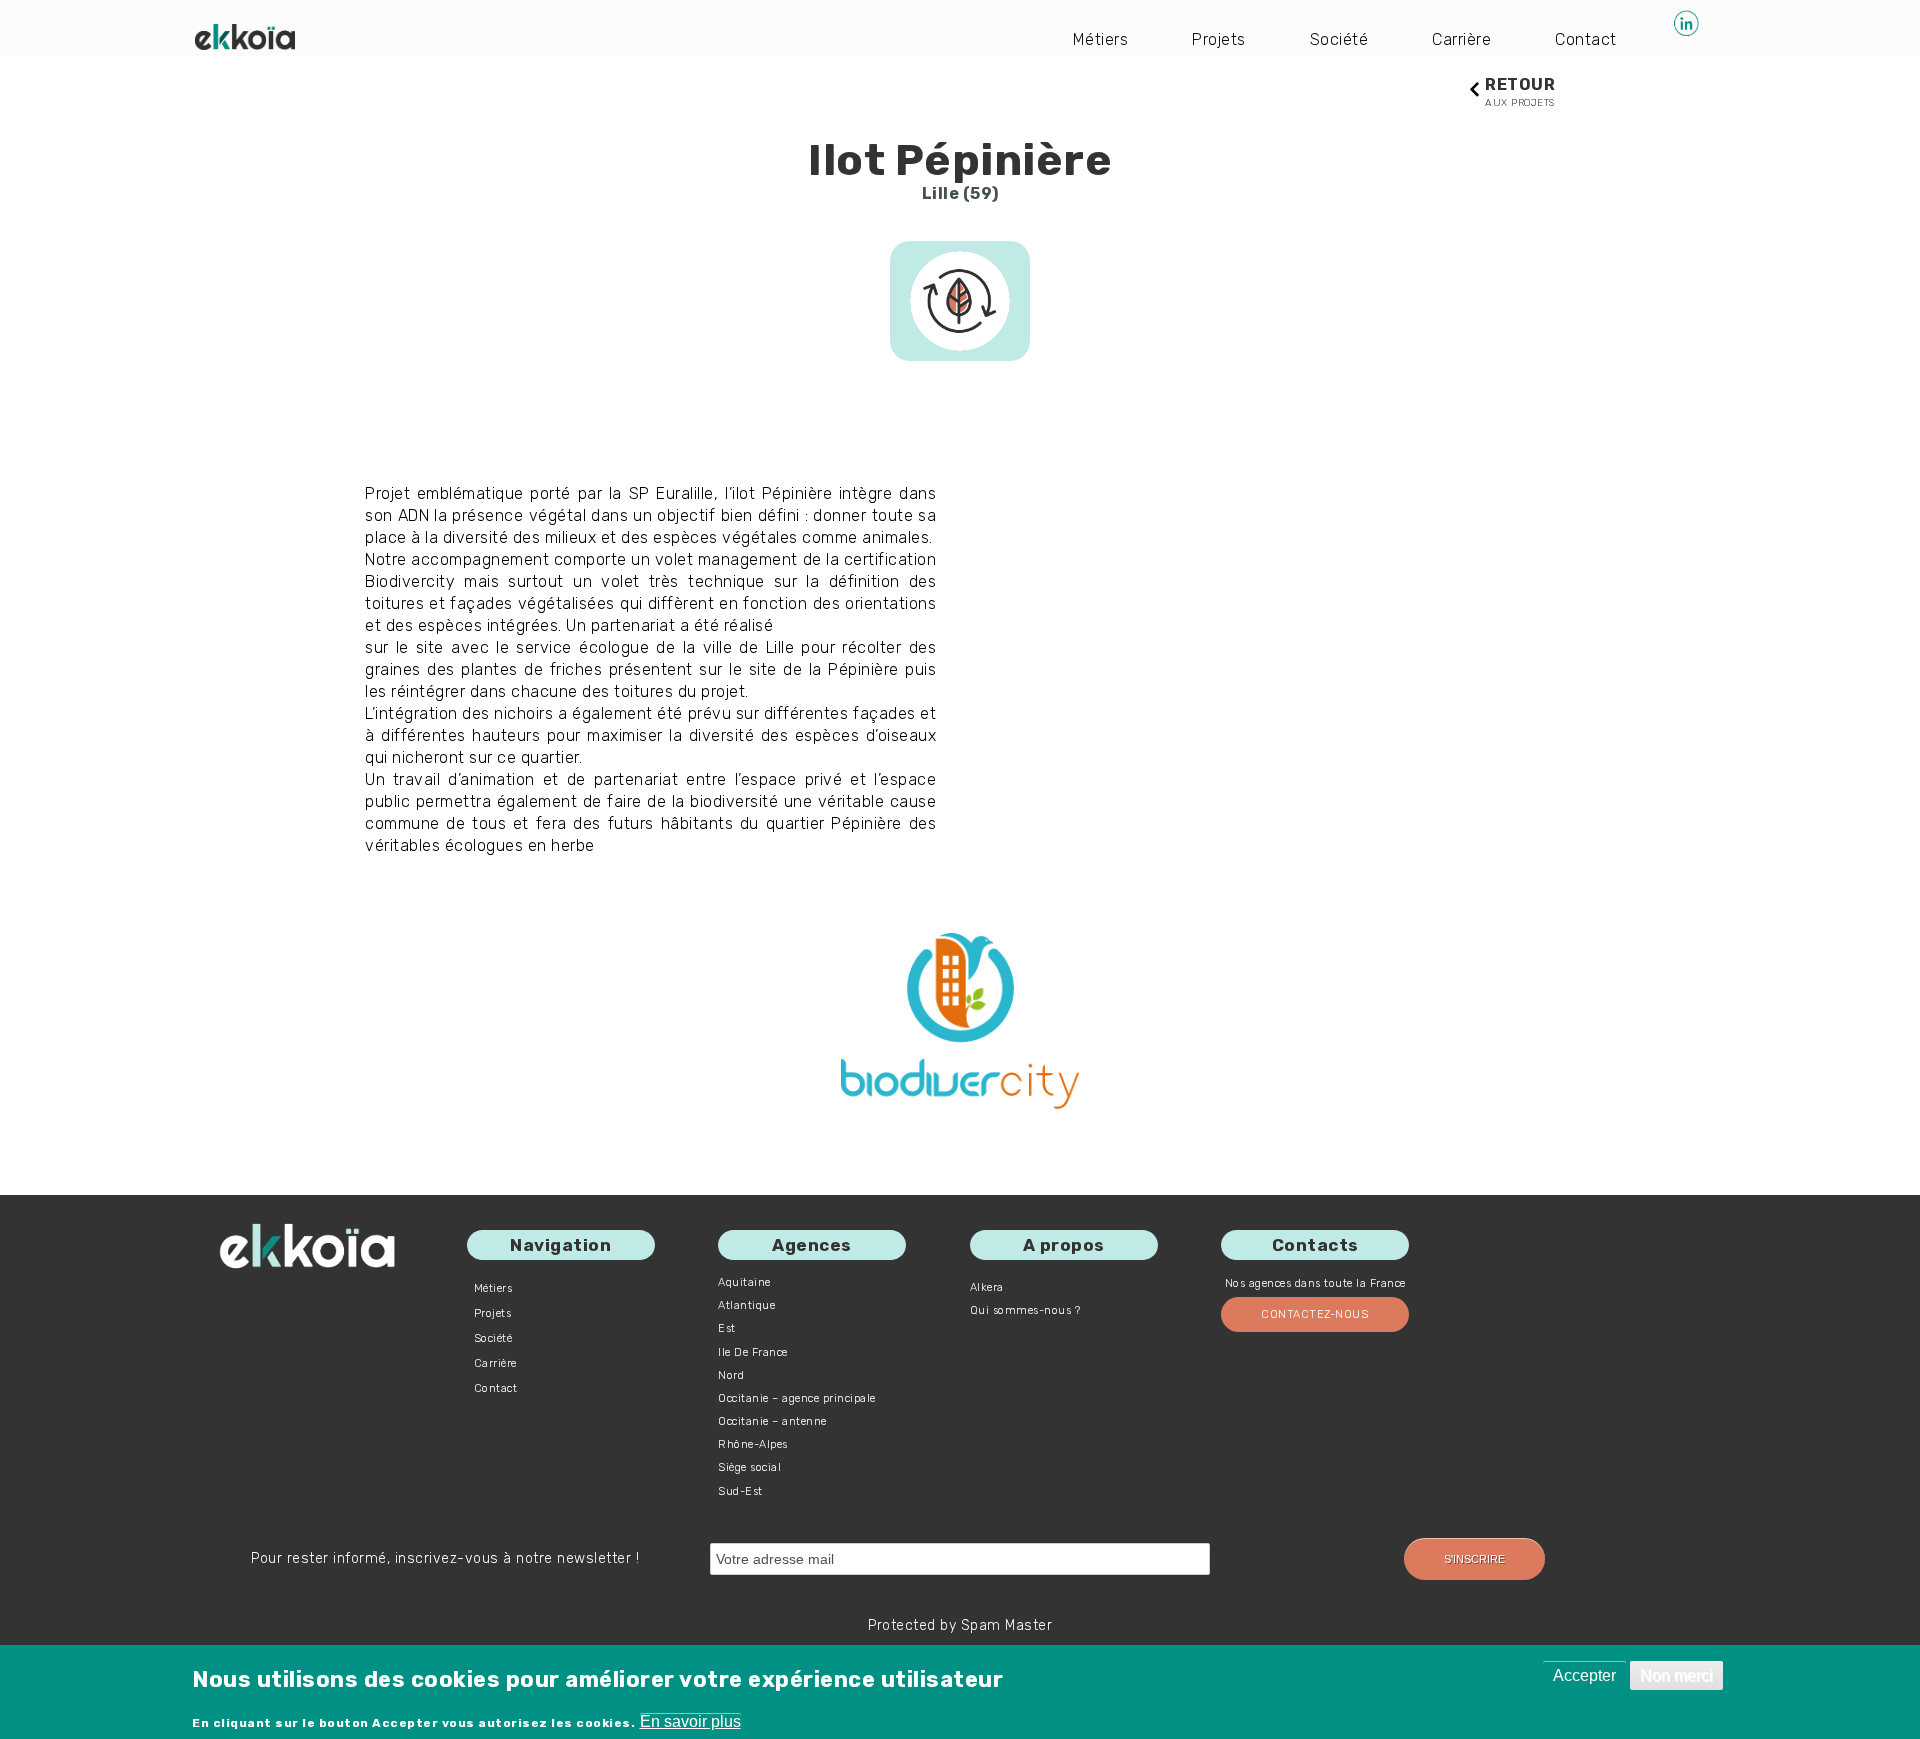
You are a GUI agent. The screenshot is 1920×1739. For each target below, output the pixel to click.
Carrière (1461, 39)
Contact (1586, 39)
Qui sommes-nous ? (1025, 1310)
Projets (1219, 39)
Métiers (1101, 39)
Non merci (1676, 1675)
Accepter (1584, 1675)
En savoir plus (690, 1721)
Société (1339, 39)
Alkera (987, 1287)
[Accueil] (245, 37)
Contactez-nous (1314, 1314)
